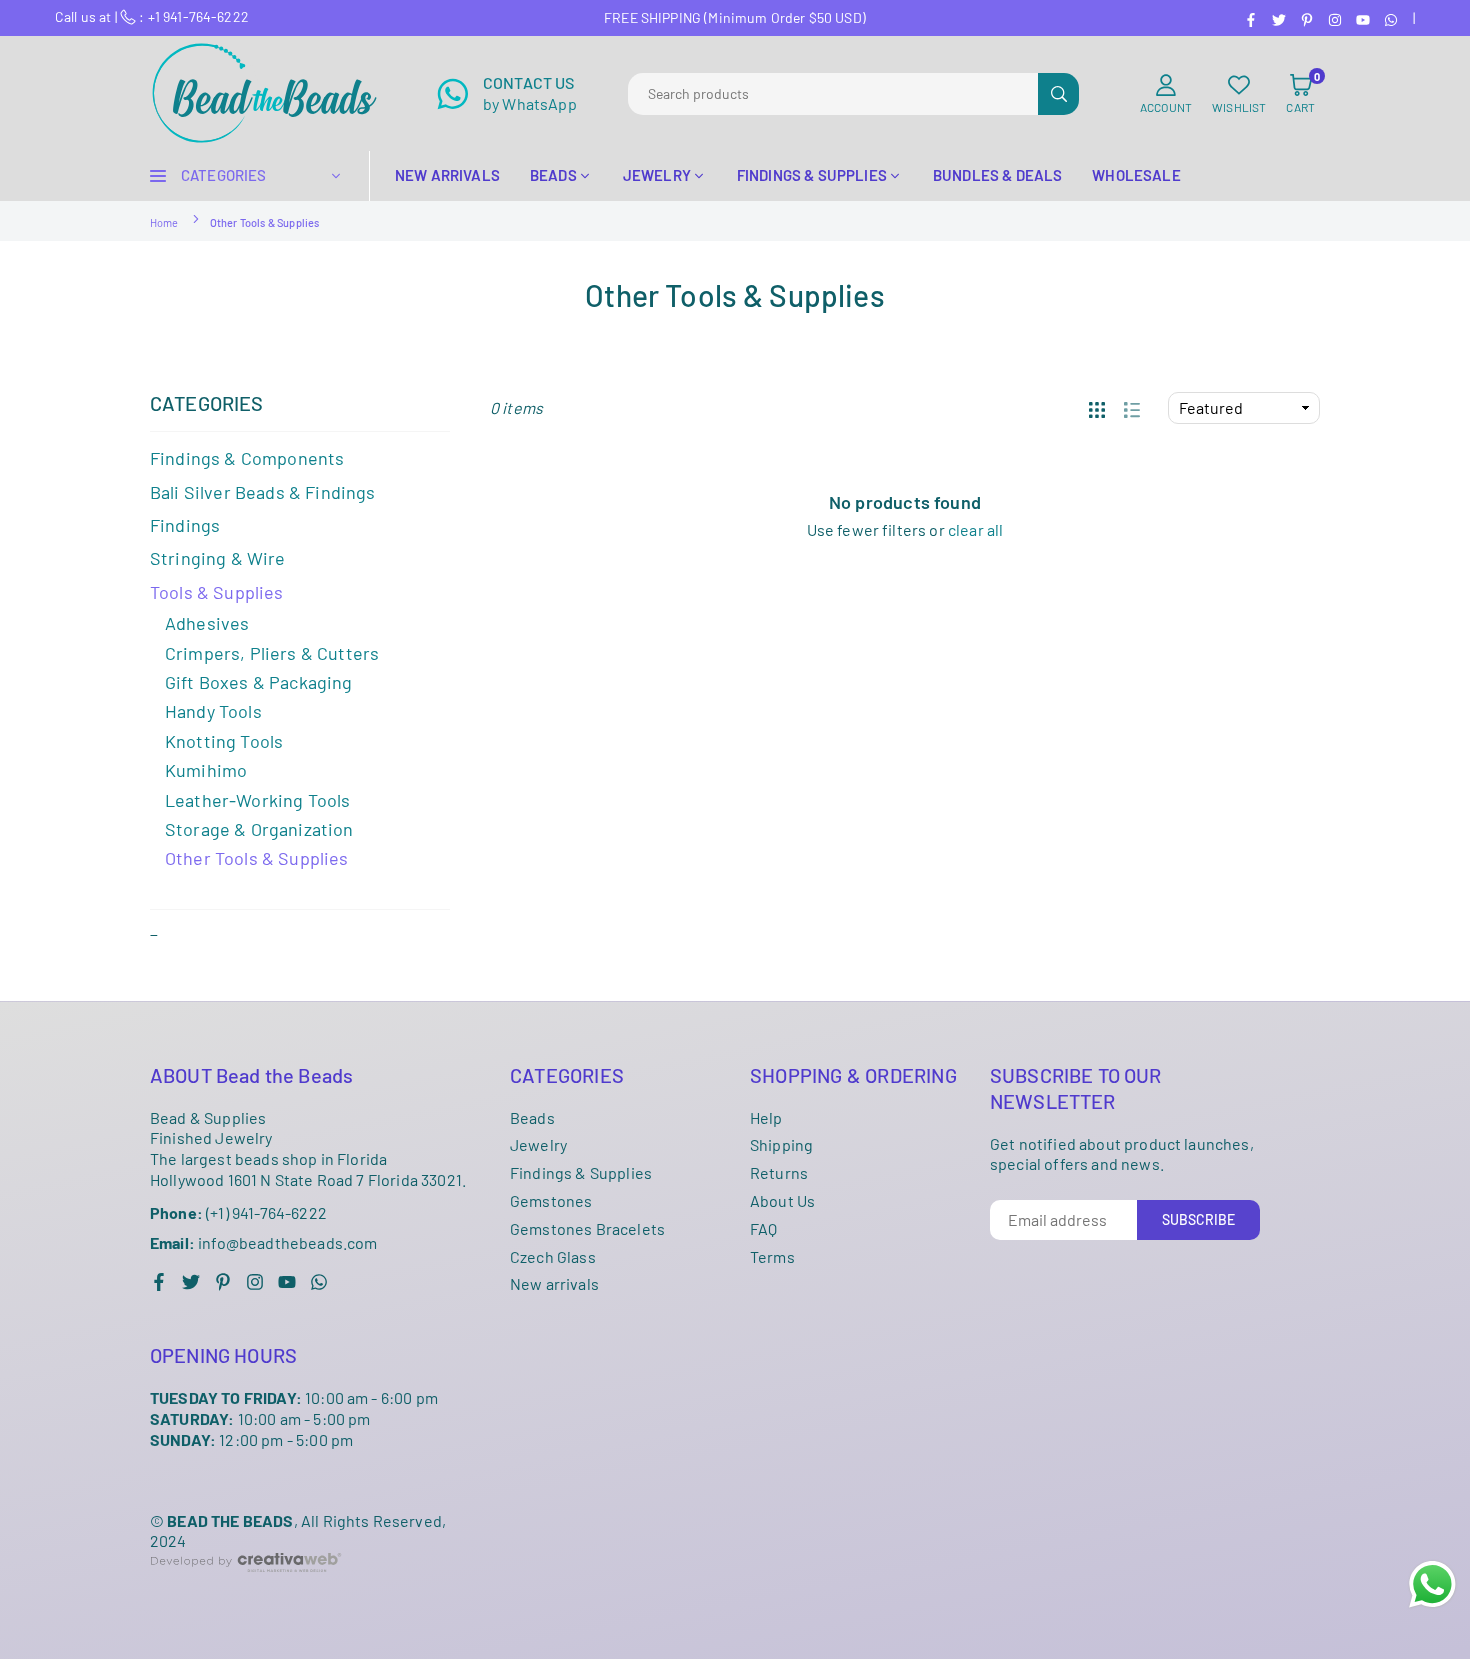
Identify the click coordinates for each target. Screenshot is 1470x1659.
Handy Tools (213, 711)
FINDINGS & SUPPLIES (812, 175)
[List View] (1132, 408)
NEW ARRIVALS (447, 175)
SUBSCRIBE (1198, 1219)
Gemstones (551, 1200)
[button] (1300, 94)
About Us (782, 1200)
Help (766, 1117)
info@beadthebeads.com (264, 1243)
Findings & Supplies (581, 1172)
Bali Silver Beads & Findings (262, 492)
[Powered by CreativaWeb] (246, 1587)
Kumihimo (206, 770)
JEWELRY (657, 175)
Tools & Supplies (217, 592)
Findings (185, 525)
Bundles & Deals (997, 175)
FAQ (763, 1228)
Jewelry (538, 1144)
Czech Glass (553, 1256)
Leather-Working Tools (257, 800)
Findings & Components (247, 458)
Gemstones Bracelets (587, 1228)
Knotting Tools (224, 741)
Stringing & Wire (218, 558)
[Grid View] (1097, 408)
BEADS (553, 175)
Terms (772, 1256)
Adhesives (207, 623)
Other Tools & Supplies (257, 858)
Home (164, 222)
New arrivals (554, 1283)
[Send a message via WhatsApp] (1432, 1584)
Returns (779, 1172)
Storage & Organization (259, 829)
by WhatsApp (530, 93)
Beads (532, 1117)
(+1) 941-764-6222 (238, 1212)
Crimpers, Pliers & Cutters (272, 653)
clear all (975, 529)
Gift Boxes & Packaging (259, 682)
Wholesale (1136, 175)
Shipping (781, 1144)
